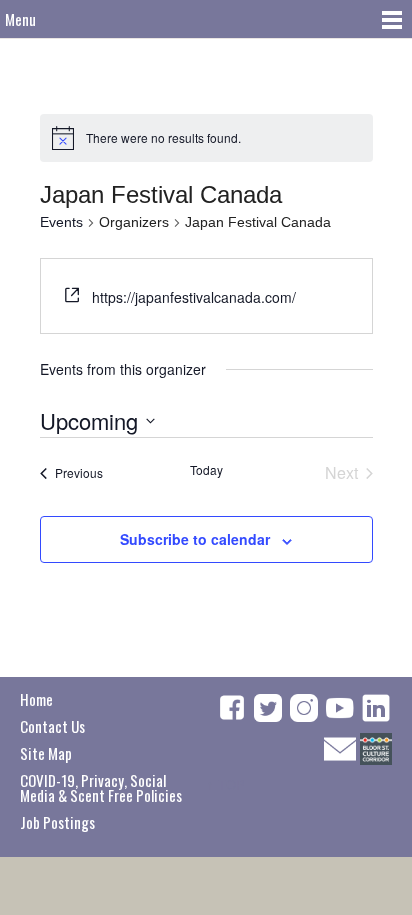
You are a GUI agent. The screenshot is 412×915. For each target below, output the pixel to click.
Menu (20, 19)
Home (36, 699)
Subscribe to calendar (195, 539)
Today (206, 470)
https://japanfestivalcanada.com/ (194, 297)
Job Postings (57, 822)
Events (61, 222)
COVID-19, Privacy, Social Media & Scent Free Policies (101, 787)
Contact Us (52, 726)
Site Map (46, 753)
